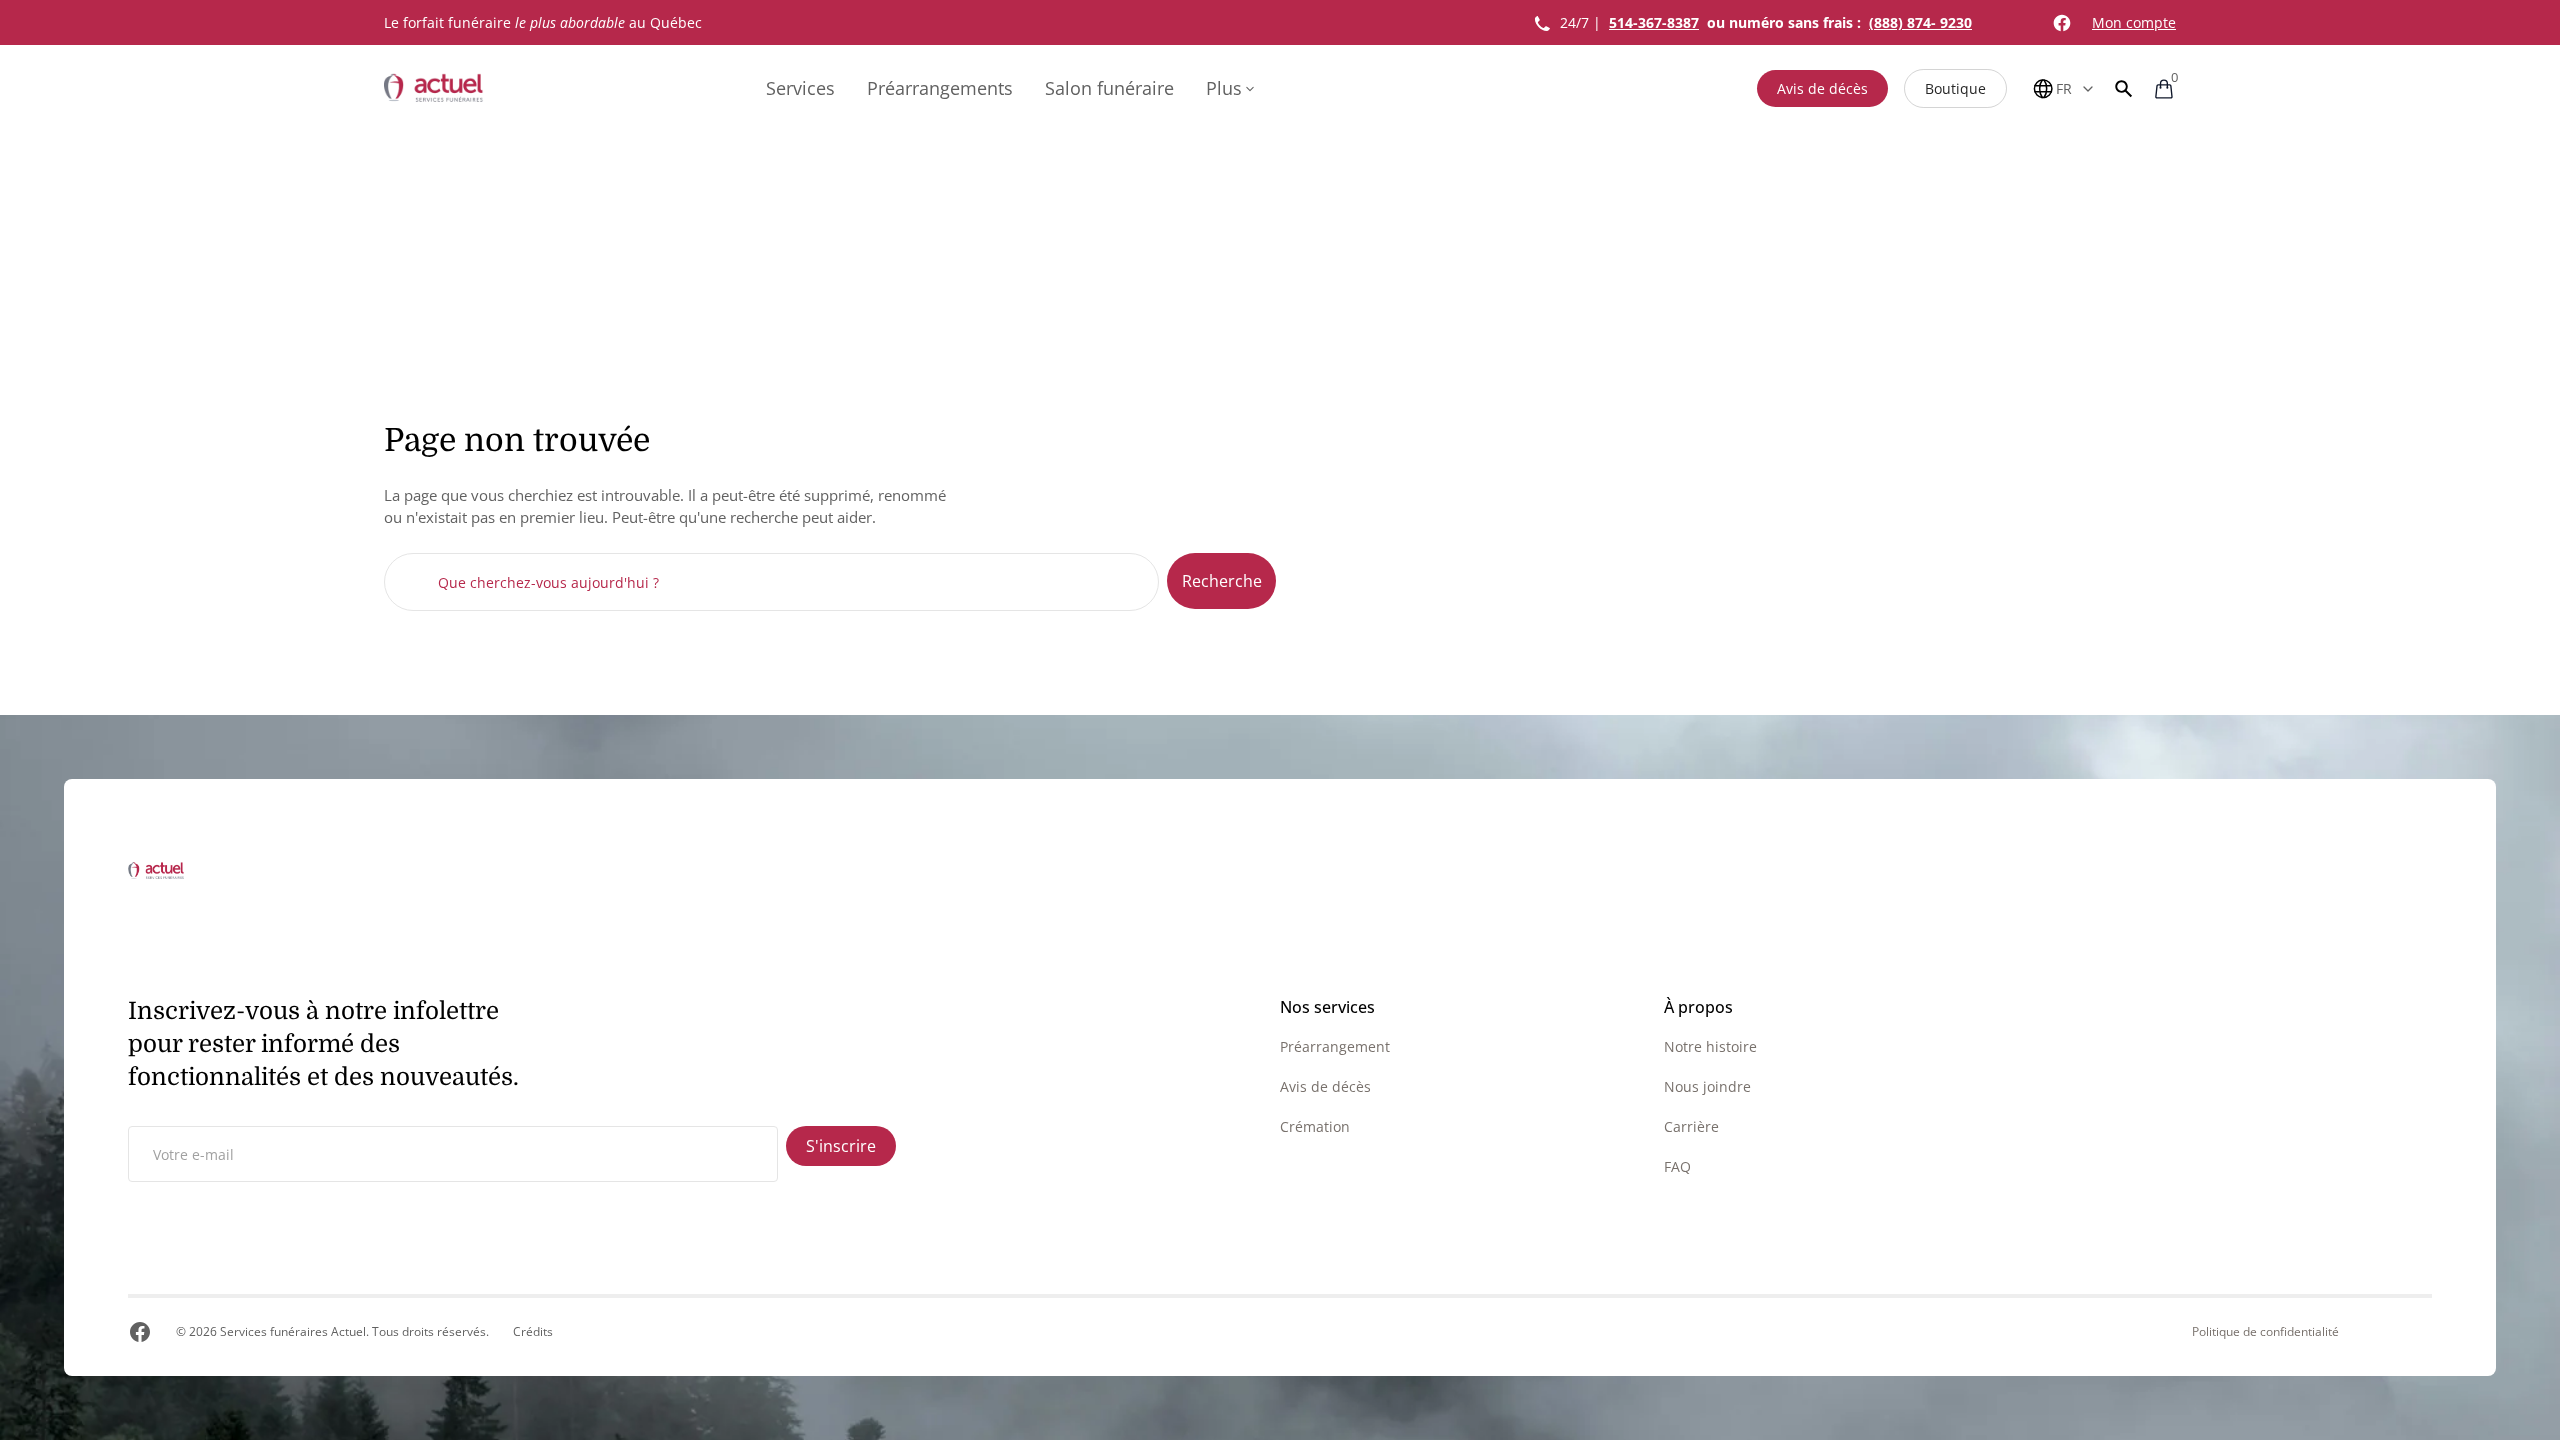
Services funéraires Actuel (293, 1331)
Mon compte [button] (2134, 22)
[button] (2124, 88)
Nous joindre (1707, 1086)
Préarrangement (1335, 1046)
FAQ (1677, 1166)
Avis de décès (1822, 88)
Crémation (1315, 1126)
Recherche (1222, 581)
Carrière (1691, 1126)
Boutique (1955, 88)
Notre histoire (1710, 1046)
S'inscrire (841, 1146)
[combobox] (771, 582)
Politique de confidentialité (2265, 1332)
